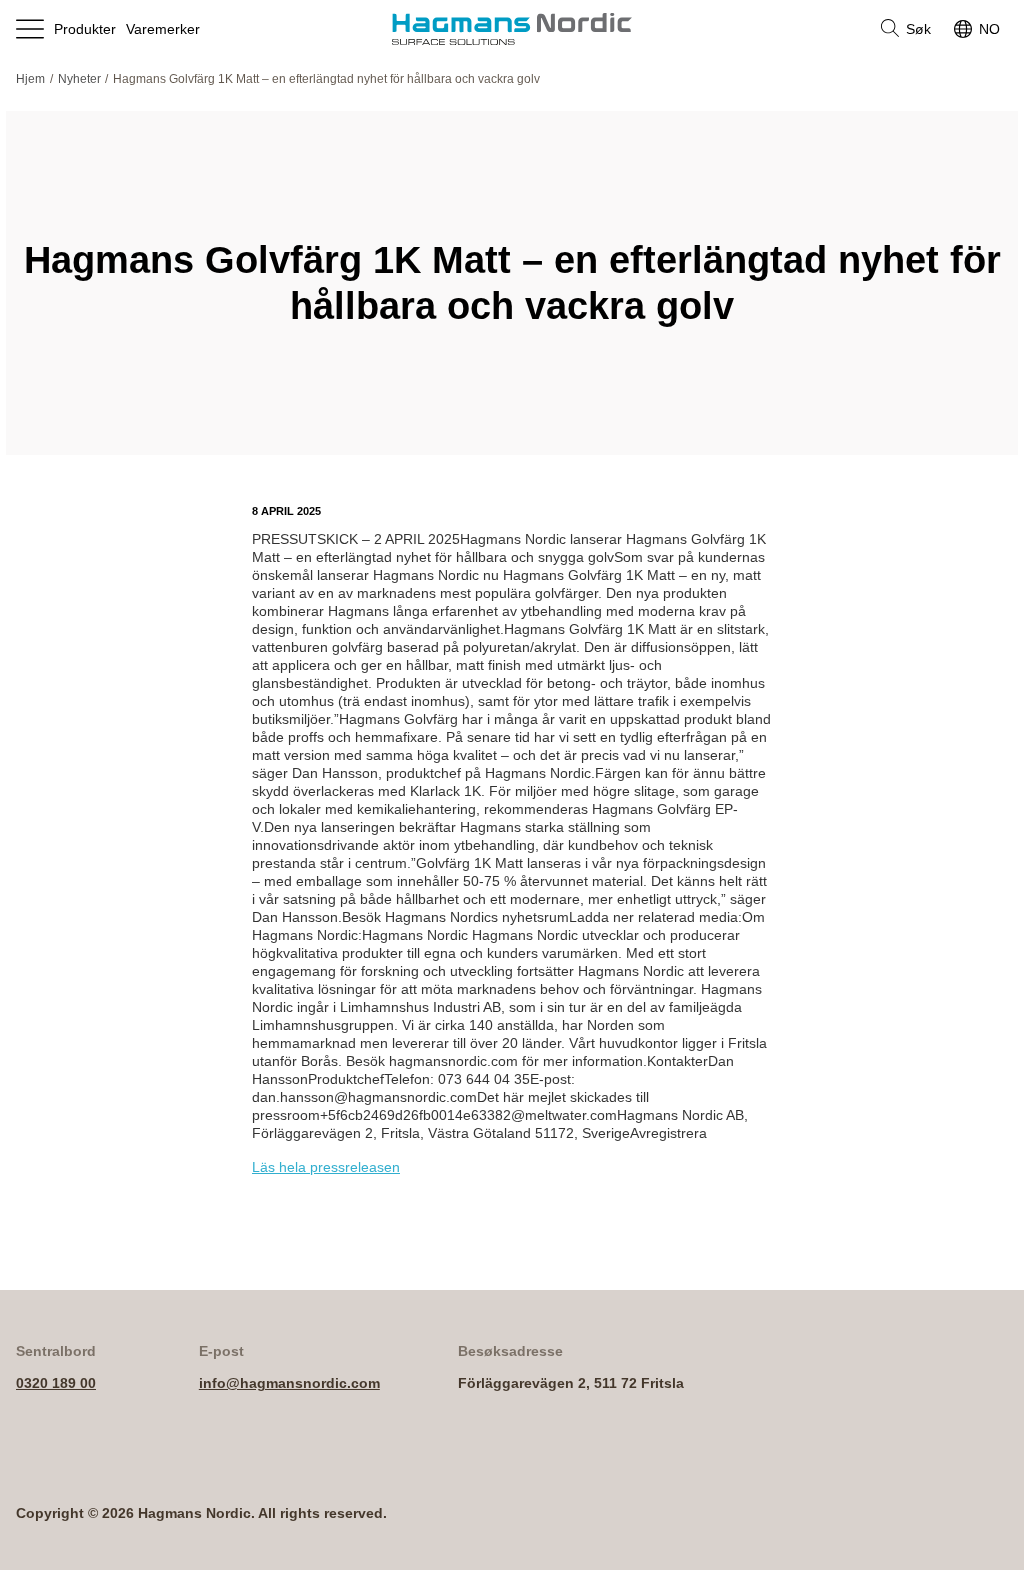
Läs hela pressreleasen (326, 1167)
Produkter (85, 29)
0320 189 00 (56, 1383)
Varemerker (163, 29)
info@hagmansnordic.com (289, 1383)
